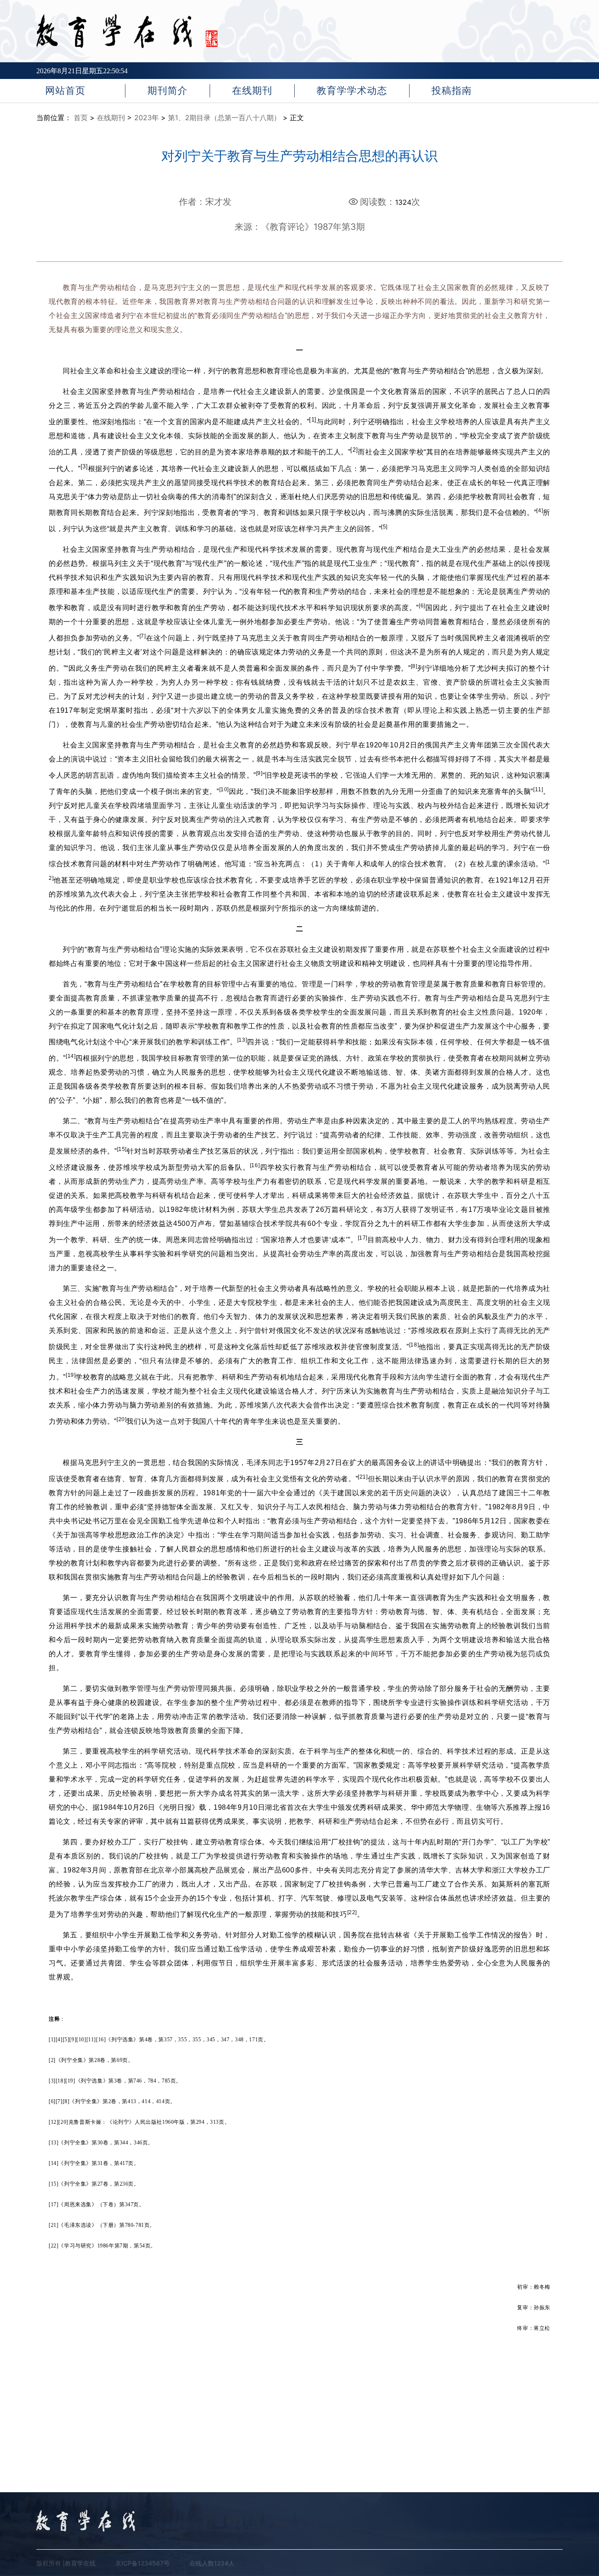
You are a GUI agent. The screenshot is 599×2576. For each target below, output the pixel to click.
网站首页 (65, 90)
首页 (81, 118)
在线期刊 (252, 90)
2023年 (146, 118)
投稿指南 (452, 90)
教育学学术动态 (352, 90)
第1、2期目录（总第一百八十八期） (224, 118)
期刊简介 (168, 90)
